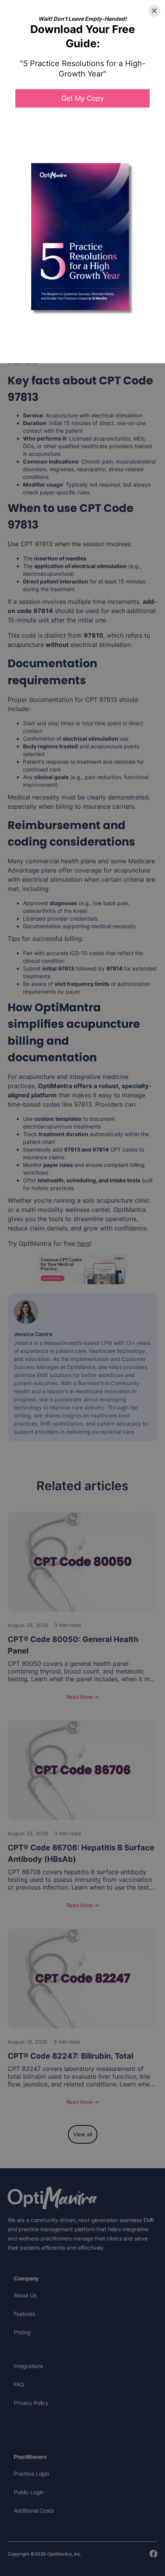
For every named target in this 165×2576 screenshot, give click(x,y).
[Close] (154, 11)
